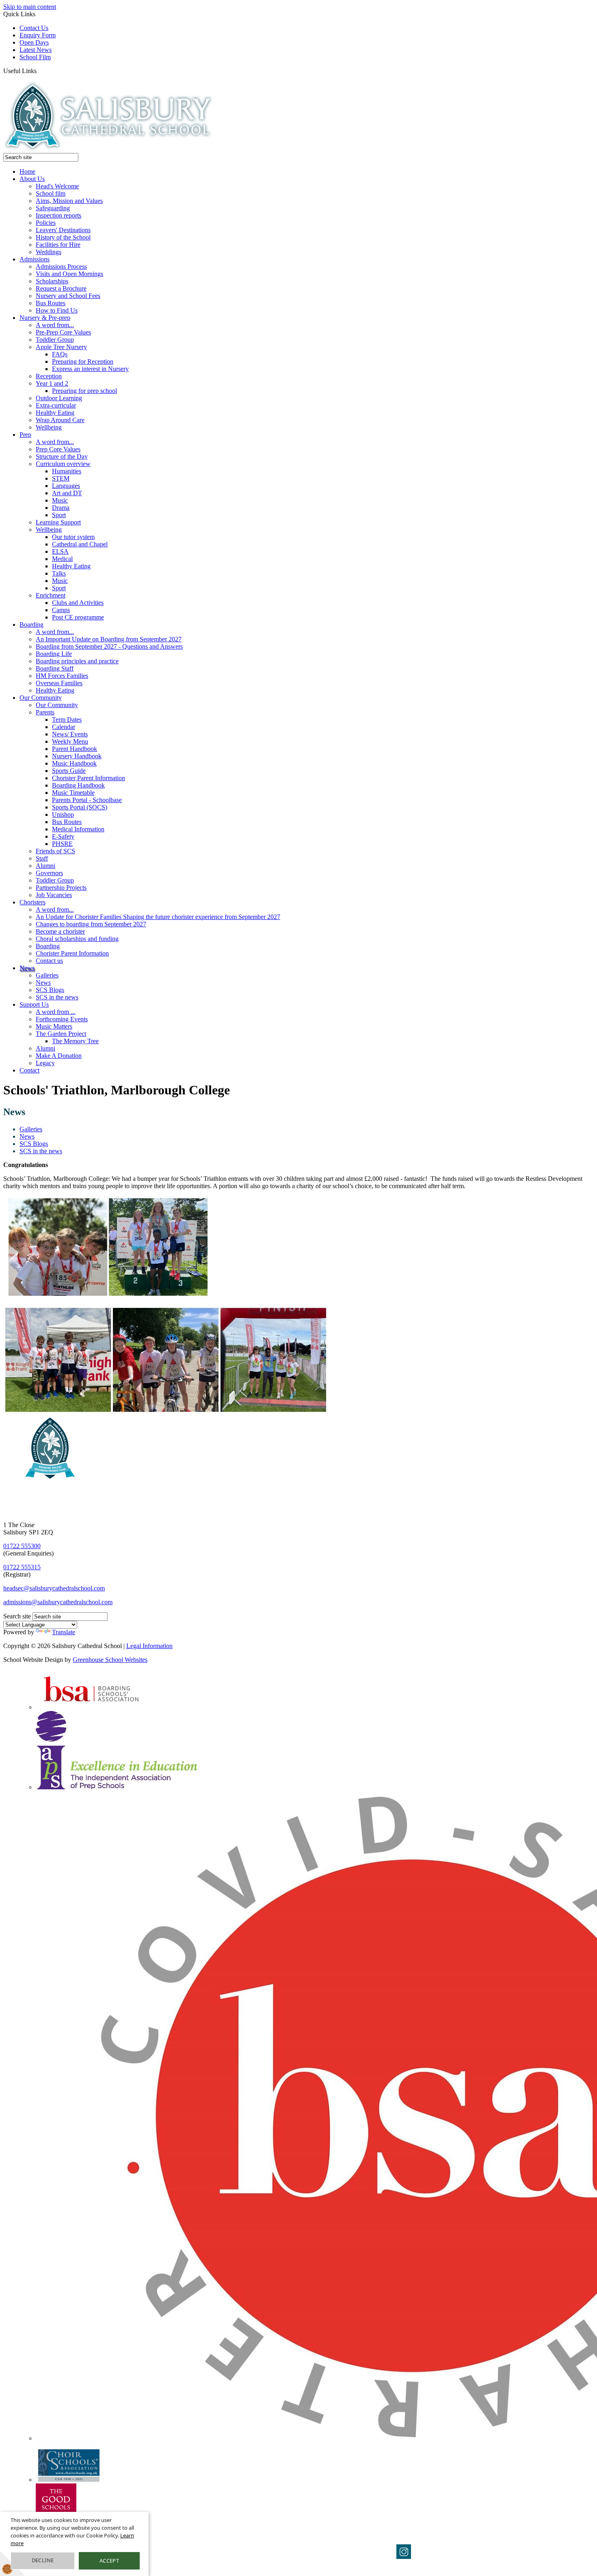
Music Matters (54, 1026)
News (27, 968)
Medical (62, 559)
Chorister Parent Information (89, 778)
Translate (64, 1632)
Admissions (35, 259)
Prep (25, 435)
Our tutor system (73, 537)
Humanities (67, 471)
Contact (29, 1070)
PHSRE (62, 844)
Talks (59, 573)
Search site (17, 1616)
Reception (49, 376)
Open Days (34, 42)
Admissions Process (61, 266)
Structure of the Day (62, 456)
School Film (35, 57)
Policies (46, 223)
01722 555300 (22, 1546)
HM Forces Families (62, 676)
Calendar (64, 727)
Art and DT (67, 493)
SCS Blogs (50, 990)
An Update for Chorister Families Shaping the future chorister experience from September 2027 (158, 917)
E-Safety (63, 836)
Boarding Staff (55, 668)
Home (27, 172)
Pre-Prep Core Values (63, 332)
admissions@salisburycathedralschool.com (58, 1602)
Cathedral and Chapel (80, 544)
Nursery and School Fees (68, 296)
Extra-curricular (56, 405)
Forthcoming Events (62, 1019)
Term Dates (67, 720)
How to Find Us (57, 310)
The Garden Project (61, 1034)
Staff (42, 858)
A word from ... (56, 1012)
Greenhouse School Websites (110, 1660)
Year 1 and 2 (52, 383)
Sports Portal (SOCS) (80, 807)
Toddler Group (55, 340)
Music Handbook (74, 763)
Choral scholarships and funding (77, 939)
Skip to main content (30, 7)
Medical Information (78, 829)
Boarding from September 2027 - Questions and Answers (109, 646)
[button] (40, 71)
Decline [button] (43, 2560)
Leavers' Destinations (63, 230)
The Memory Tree (75, 1041)
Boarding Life (54, 654)
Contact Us (34, 28)
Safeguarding (53, 208)
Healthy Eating (55, 413)
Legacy (45, 1063)
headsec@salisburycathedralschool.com (54, 1588)
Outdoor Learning (59, 398)
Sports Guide (69, 771)
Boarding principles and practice (77, 661)
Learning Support (58, 522)
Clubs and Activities (78, 603)
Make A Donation (59, 1056)
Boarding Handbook (78, 785)
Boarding (31, 625)
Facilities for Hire (58, 245)
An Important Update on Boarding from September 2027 (109, 639)
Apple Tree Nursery (61, 347)
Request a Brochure (61, 288)
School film (51, 193)
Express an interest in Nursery (90, 369)
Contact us (49, 961)
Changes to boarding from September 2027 (91, 924)
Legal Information (149, 1646)
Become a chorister (60, 931)
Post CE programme (78, 617)
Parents (45, 712)
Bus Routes (51, 303)
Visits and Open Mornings (69, 274)
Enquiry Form (38, 35)
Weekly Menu (70, 741)
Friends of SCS (55, 851)
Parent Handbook (75, 749)
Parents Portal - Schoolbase (87, 800)
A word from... (55, 325)
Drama (61, 508)
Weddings (49, 252)
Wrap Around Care (60, 420)
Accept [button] (109, 2561)
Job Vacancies (54, 895)
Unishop (63, 814)
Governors (49, 873)
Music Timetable (73, 793)
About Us (32, 179)
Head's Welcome (57, 186)
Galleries (47, 975)
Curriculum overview (63, 464)
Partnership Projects (61, 888)
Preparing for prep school (84, 391)
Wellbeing (49, 427)
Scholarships (52, 281)
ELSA (60, 551)
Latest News (36, 50)
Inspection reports (58, 215)
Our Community (41, 698)
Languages (66, 486)
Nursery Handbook (77, 756)
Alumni (45, 866)
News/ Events (70, 734)
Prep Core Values (58, 449)
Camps (61, 610)
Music (60, 500)
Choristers (32, 902)
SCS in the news (57, 997)
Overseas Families (59, 683)
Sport (59, 515)
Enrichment (51, 595)
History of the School (63, 237)
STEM (61, 478)
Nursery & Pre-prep (45, 318)
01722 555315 (22, 1567)
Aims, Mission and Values (69, 201)
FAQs (60, 354)
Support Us (34, 1004)
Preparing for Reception (83, 361)
